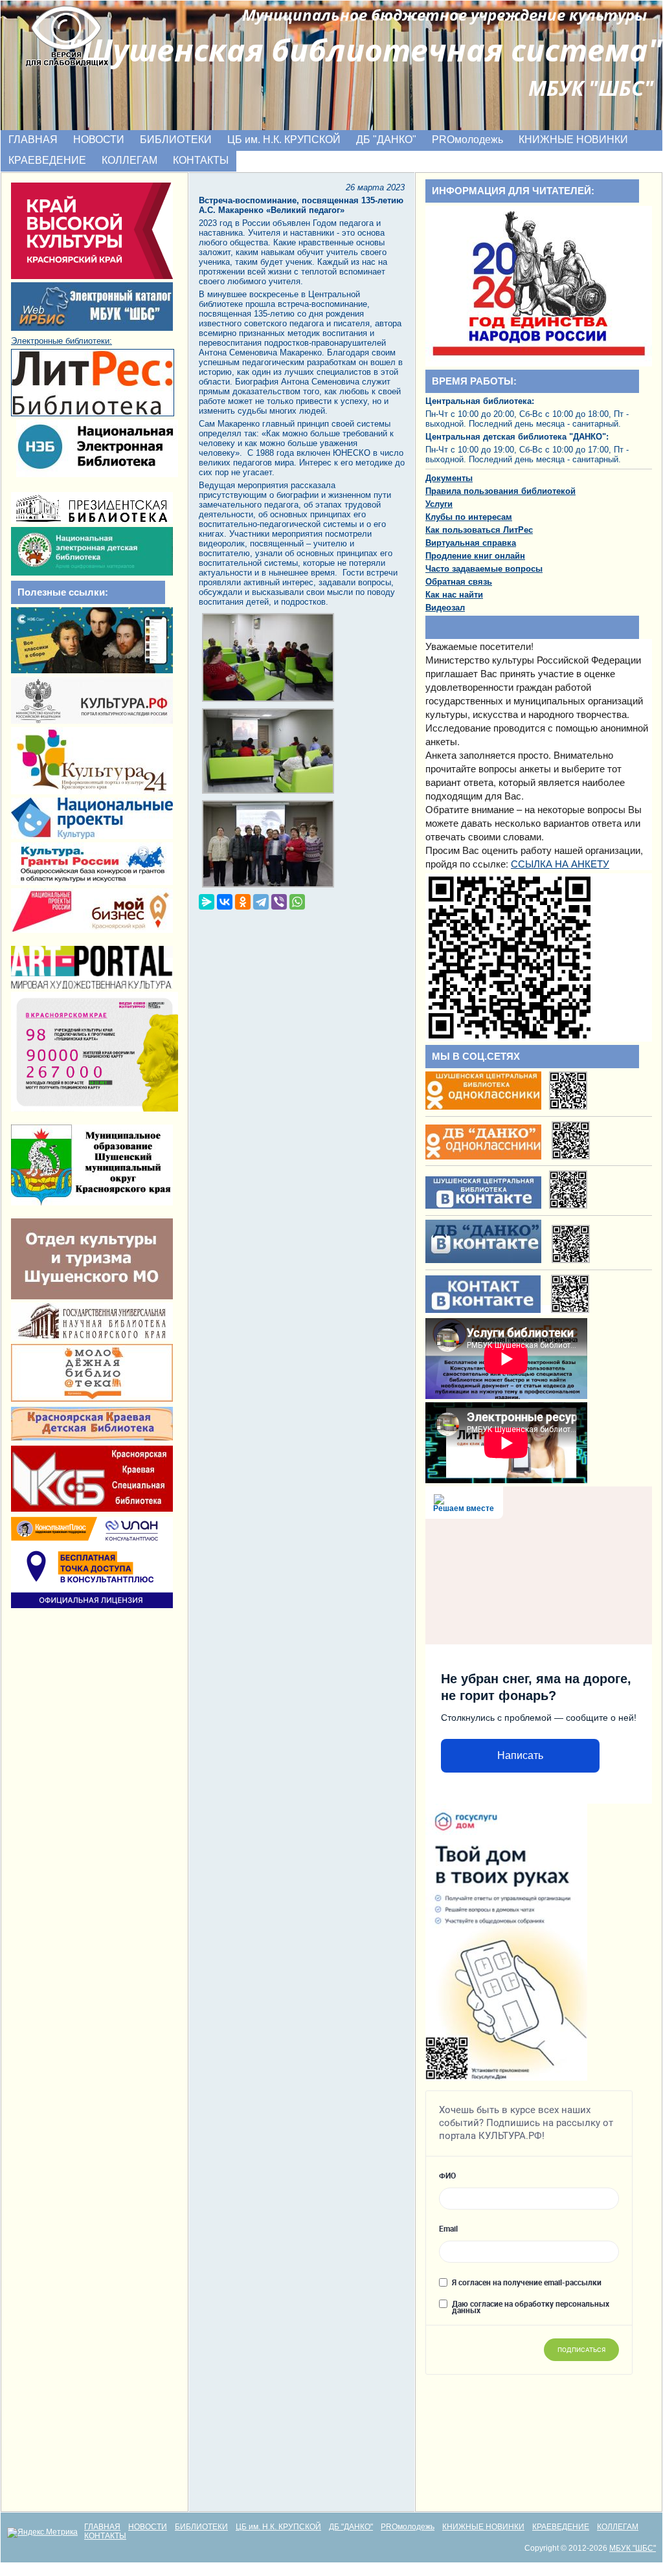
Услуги (439, 504)
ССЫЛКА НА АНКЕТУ (560, 863)
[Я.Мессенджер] (207, 902)
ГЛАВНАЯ (33, 140)
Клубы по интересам (469, 517)
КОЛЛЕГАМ (129, 160)
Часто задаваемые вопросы (484, 569)
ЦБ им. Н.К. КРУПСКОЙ (284, 140)
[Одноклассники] (243, 902)
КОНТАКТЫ (201, 160)
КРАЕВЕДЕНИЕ (47, 160)
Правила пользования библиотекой (500, 491)
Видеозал (445, 608)
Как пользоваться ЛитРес (479, 530)
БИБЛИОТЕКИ (176, 140)
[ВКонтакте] (225, 902)
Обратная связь (459, 582)
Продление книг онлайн (475, 556)
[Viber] (279, 902)
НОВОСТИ (99, 140)
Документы (449, 478)
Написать (520, 1755)
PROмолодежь (467, 140)
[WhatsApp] (297, 902)
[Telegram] (261, 902)
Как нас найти (454, 595)
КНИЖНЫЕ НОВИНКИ (573, 140)
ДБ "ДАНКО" (386, 140)
